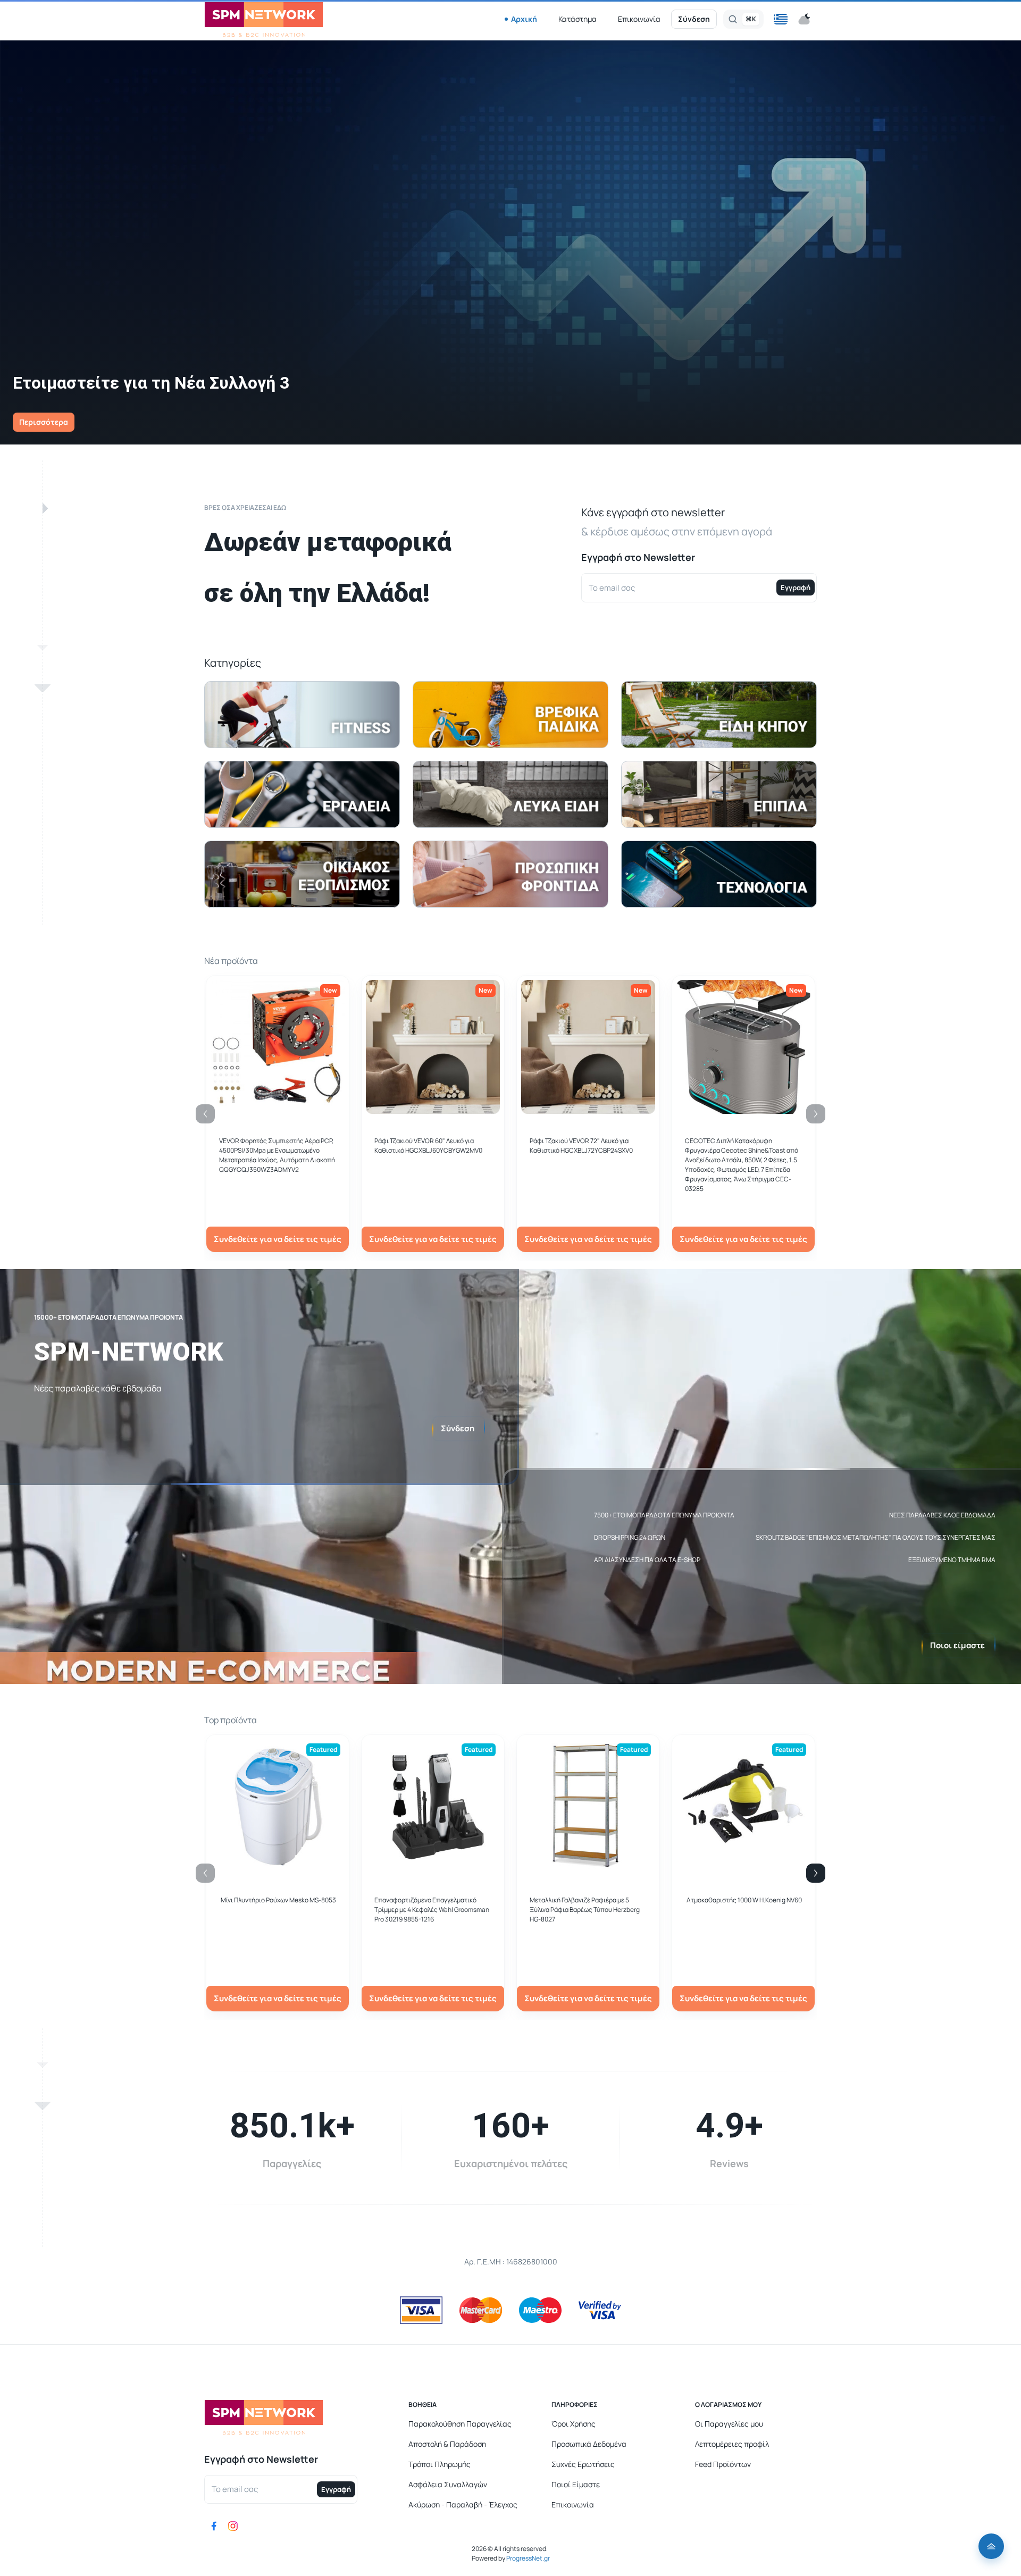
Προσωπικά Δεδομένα (589, 2444)
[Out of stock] (433, 1108)
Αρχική (524, 19)
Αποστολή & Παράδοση (447, 2444)
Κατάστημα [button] (578, 19)
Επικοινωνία (639, 19)
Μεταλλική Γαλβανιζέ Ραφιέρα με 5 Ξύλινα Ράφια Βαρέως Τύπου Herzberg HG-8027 (585, 1910)
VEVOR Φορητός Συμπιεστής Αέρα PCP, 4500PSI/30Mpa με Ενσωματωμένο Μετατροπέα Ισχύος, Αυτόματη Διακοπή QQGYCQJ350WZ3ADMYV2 (277, 1155)
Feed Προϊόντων (723, 2464)
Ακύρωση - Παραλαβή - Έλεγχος (463, 2504)
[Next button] (816, 1873)
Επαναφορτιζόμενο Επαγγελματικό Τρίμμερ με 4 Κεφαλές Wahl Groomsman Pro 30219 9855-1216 (432, 1910)
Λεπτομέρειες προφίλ (732, 2444)
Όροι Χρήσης (574, 2424)
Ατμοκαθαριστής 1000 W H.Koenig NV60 (744, 1900)
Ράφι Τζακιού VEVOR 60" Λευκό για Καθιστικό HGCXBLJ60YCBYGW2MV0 (428, 1146)
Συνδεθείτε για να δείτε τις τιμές (278, 1239)
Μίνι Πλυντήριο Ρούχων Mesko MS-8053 (278, 1900)
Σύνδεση (694, 19)
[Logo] (264, 19)
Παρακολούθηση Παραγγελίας (460, 2424)
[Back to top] (991, 2546)
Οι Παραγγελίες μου (729, 2424)
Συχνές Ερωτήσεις (583, 2464)
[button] (781, 19)
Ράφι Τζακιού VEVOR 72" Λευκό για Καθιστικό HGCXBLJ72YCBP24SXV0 (581, 1146)
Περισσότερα (44, 422)
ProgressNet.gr (528, 2558)
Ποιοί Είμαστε (576, 2484)
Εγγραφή (796, 588)
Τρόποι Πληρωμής (440, 2464)
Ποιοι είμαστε (957, 1645)
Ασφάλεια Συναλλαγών (448, 2484)
